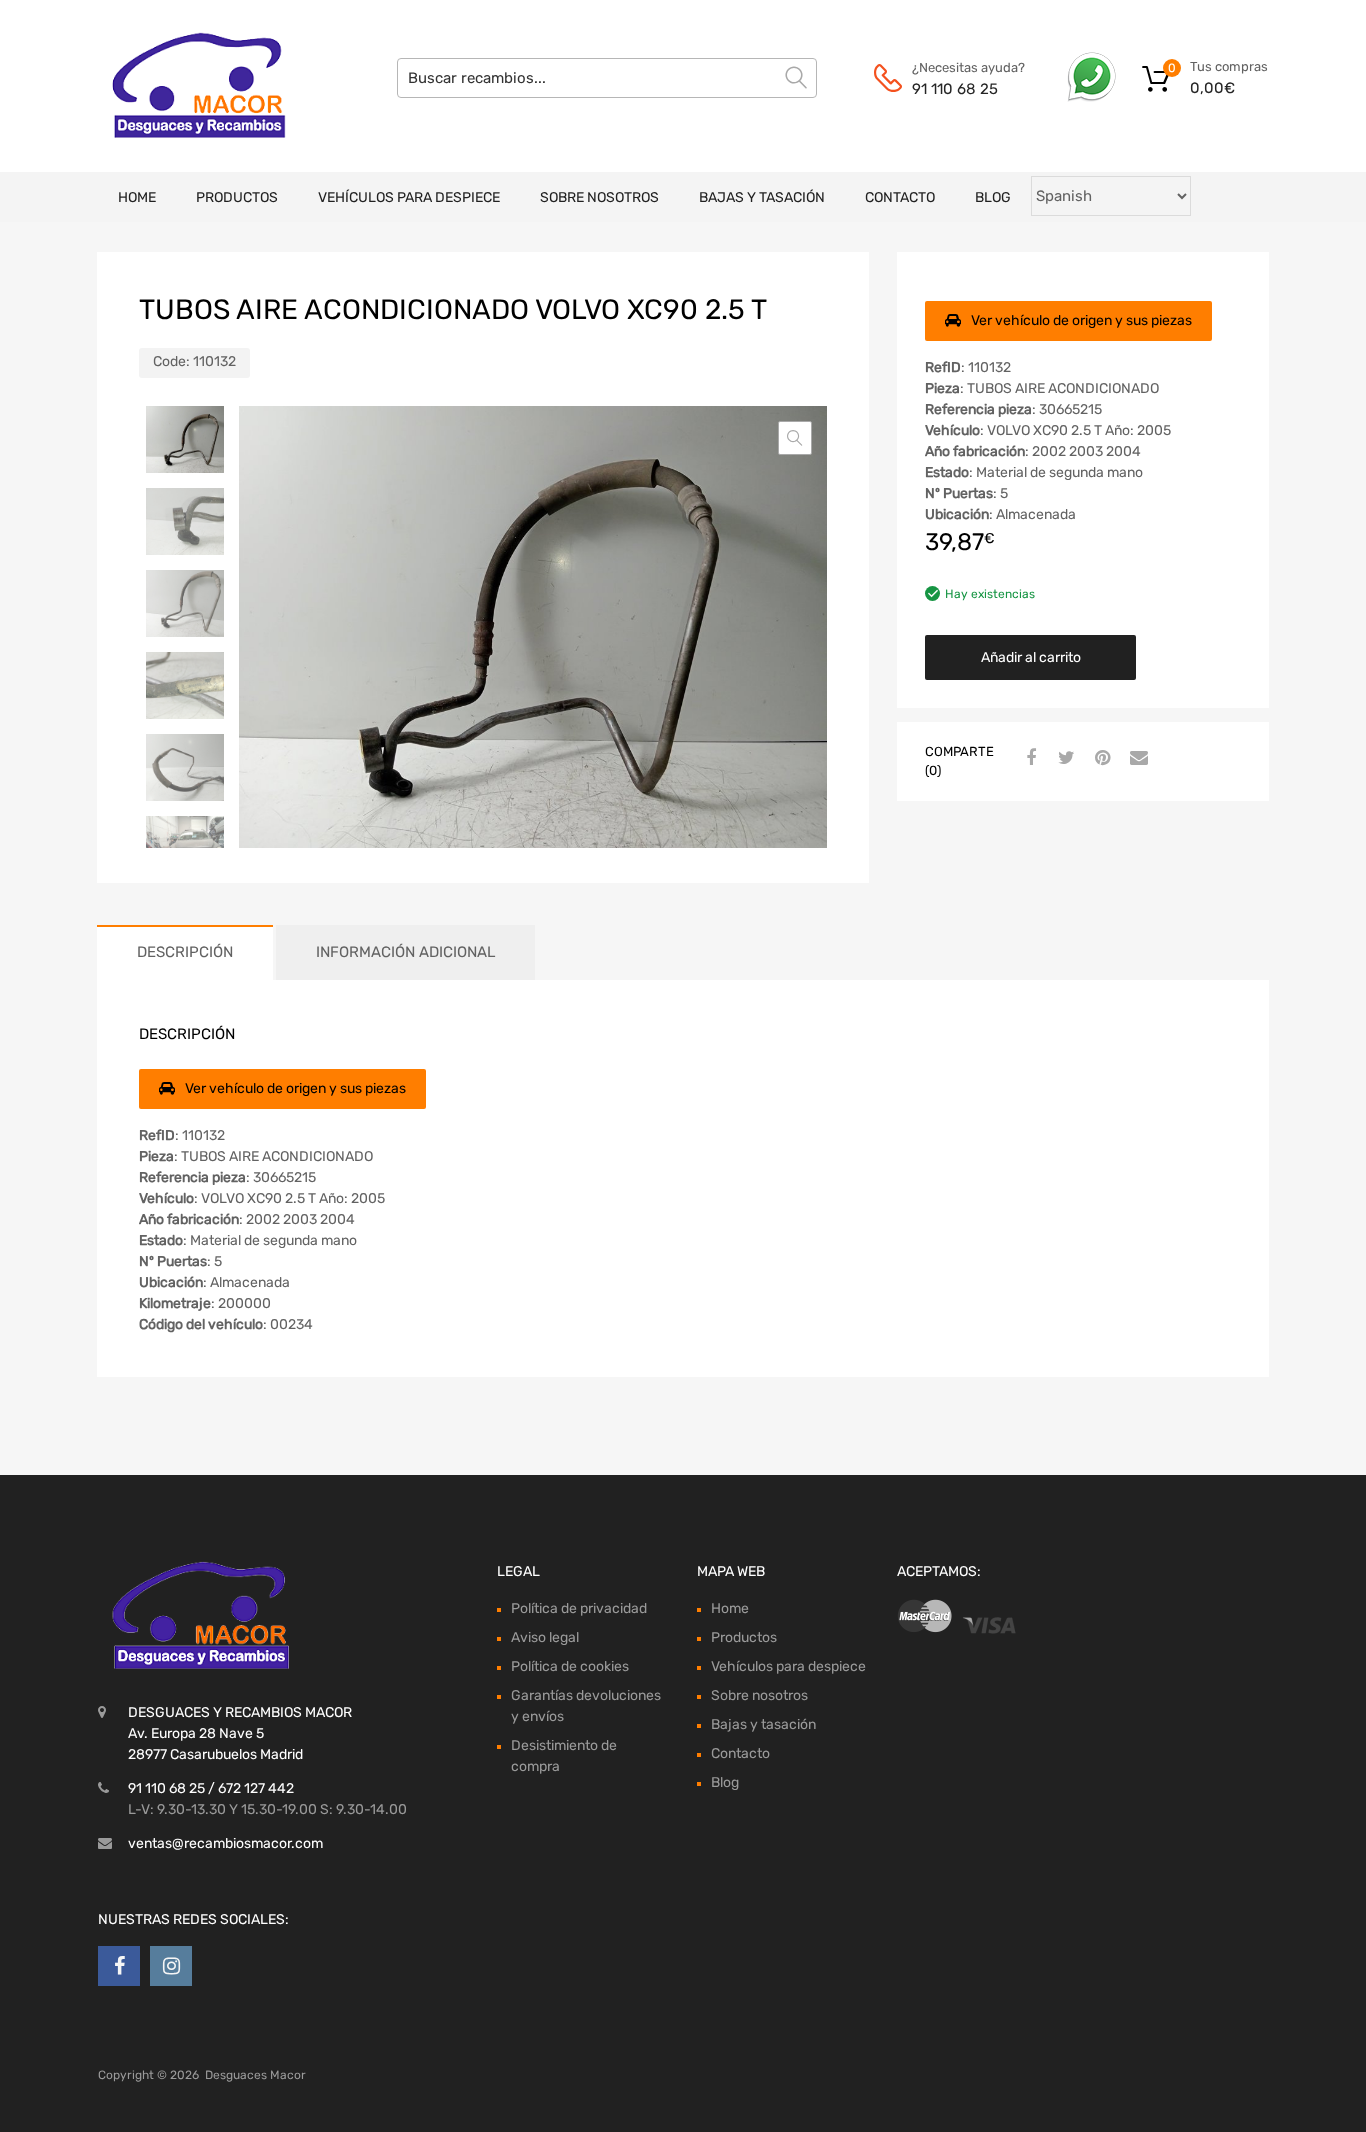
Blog (993, 197)
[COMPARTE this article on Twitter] (1064, 759)
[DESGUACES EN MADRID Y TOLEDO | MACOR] (183, 86)
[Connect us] (119, 1966)
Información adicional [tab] (405, 952)
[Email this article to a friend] (1136, 759)
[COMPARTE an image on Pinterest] (1100, 759)
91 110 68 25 (955, 89)
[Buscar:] (607, 78)
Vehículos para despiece (409, 197)
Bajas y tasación (762, 197)
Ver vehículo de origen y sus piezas (1081, 320)
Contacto (900, 197)
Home (137, 197)
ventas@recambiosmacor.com (225, 1843)
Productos (237, 197)
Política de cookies (570, 1666)
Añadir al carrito (1031, 657)
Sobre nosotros (599, 197)
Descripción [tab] (185, 952)
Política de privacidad (579, 1608)
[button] (795, 438)
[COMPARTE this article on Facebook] (1028, 759)
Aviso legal (545, 1637)
